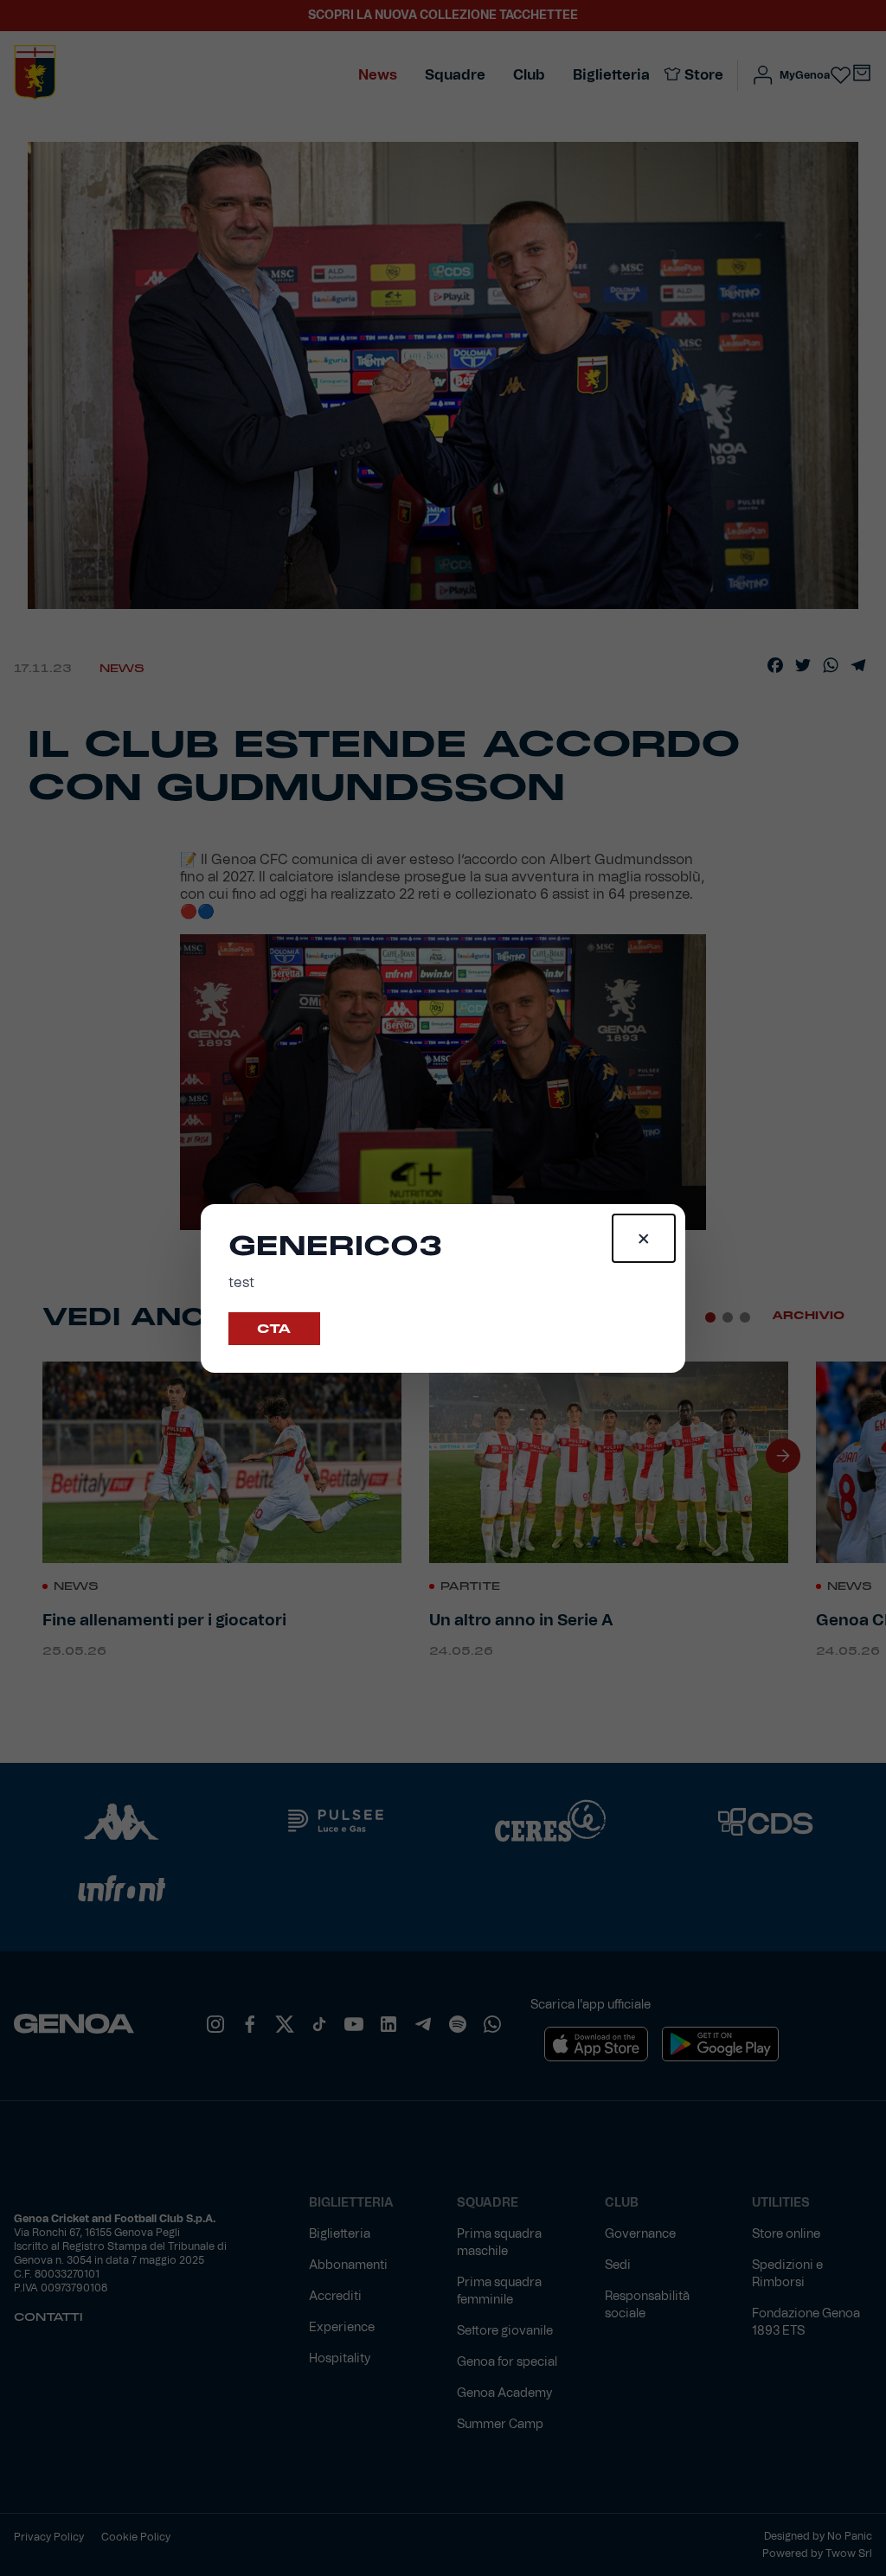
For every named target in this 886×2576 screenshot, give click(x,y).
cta (274, 1329)
